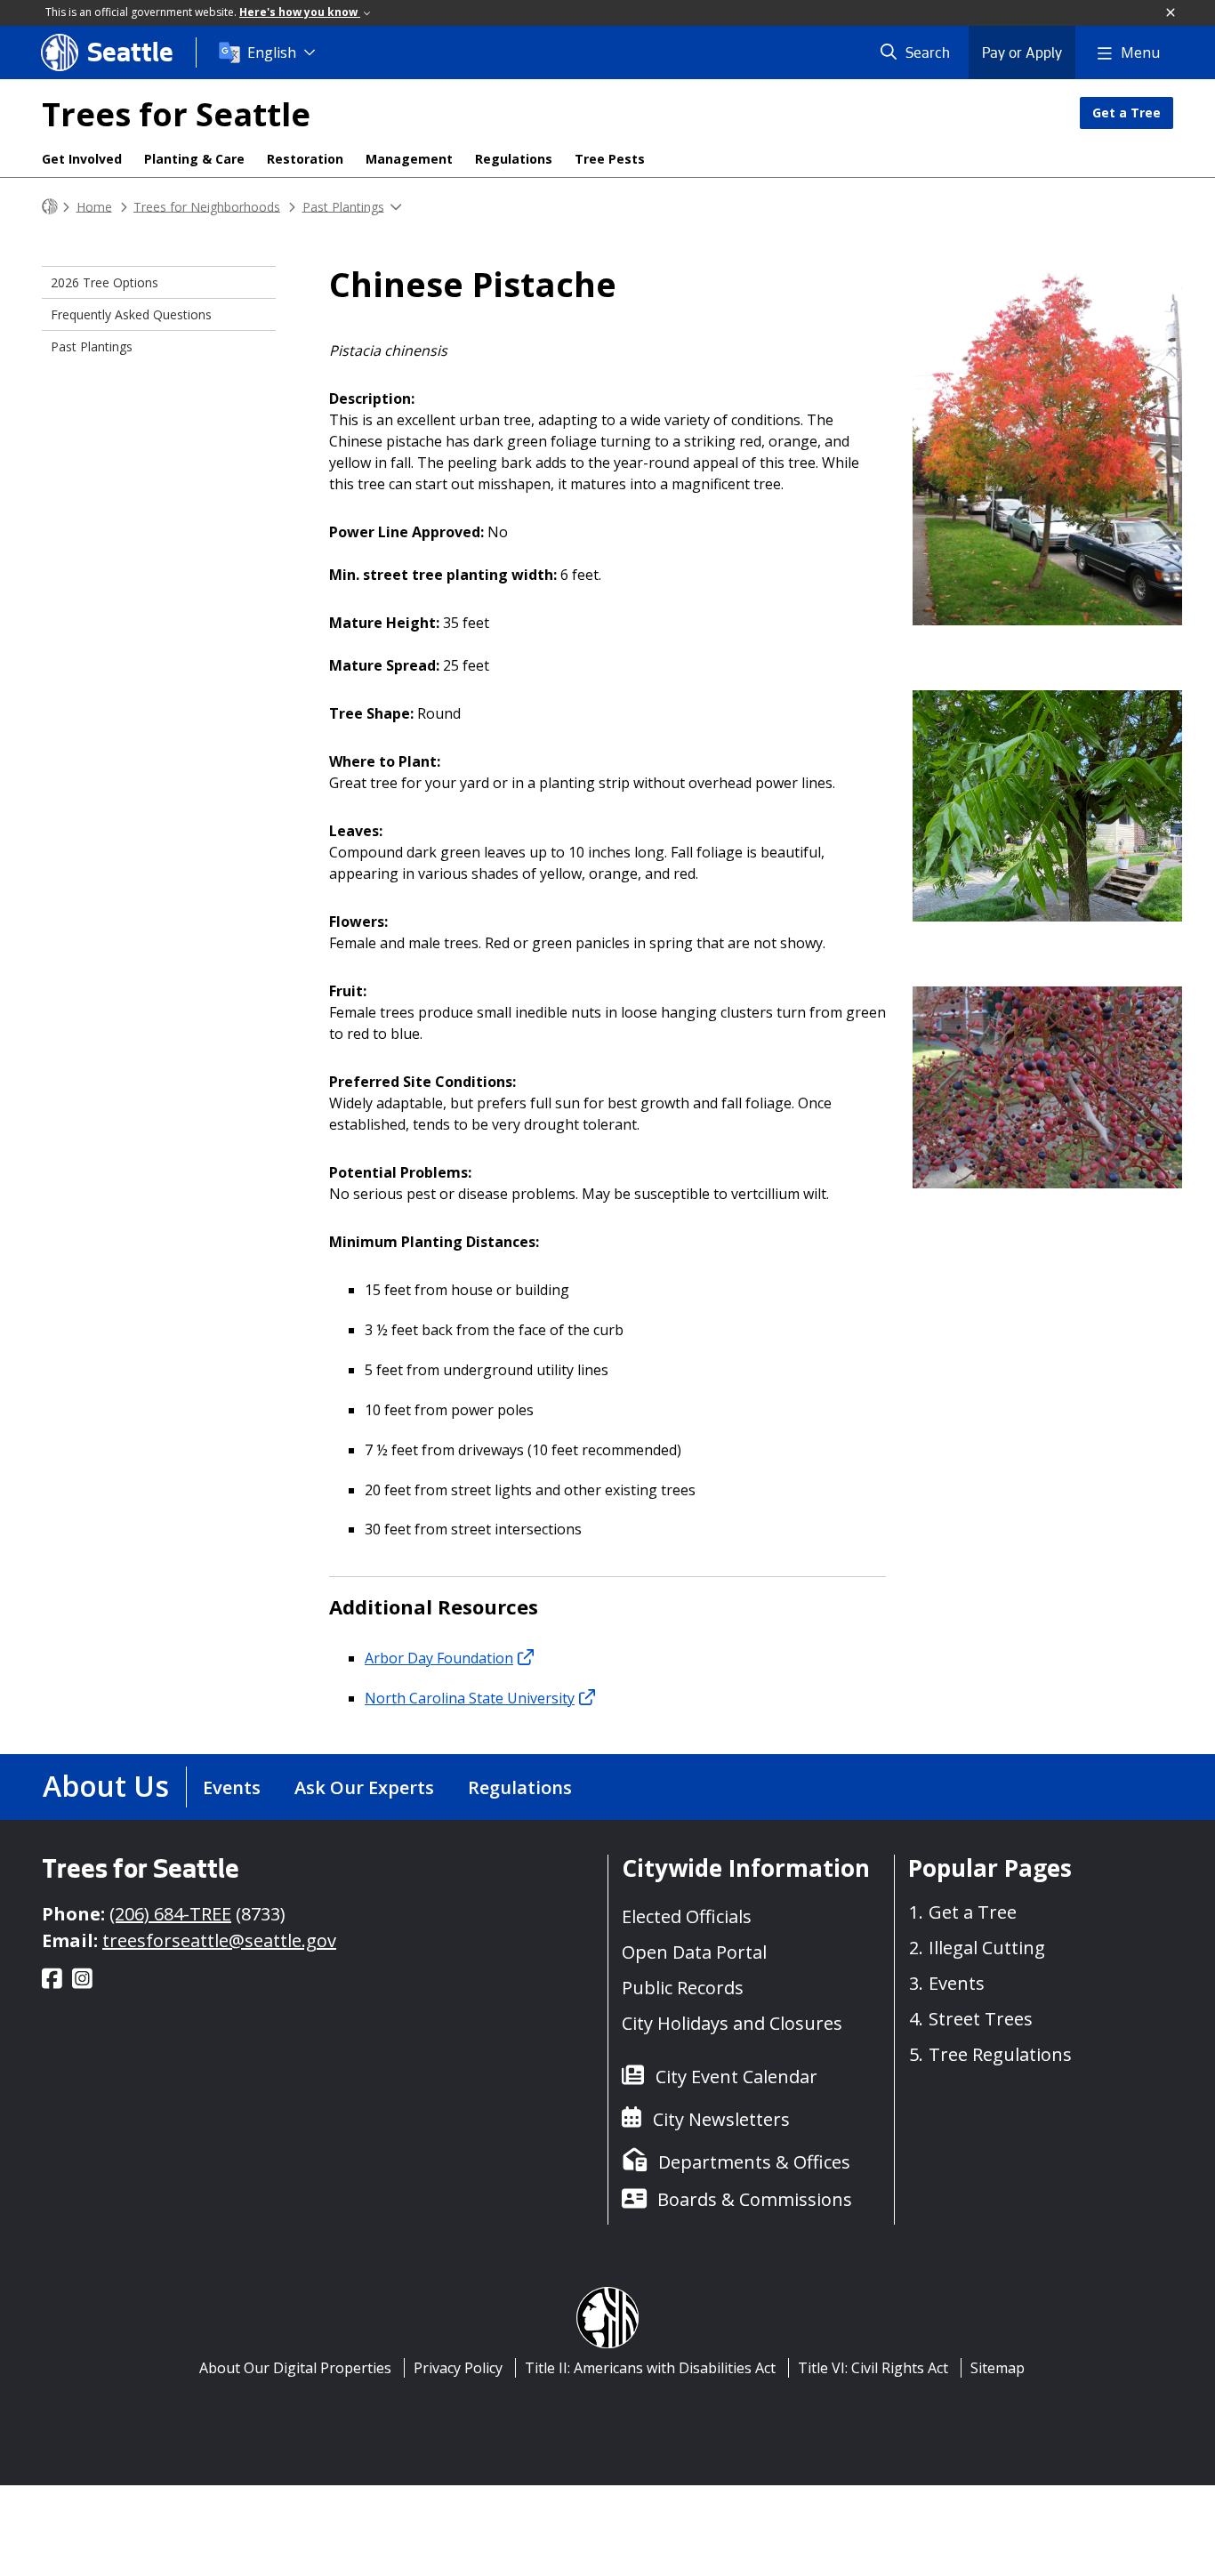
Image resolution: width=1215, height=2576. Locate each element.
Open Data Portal (694, 1952)
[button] (1171, 13)
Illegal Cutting (987, 1948)
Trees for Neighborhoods (207, 206)
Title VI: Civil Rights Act (873, 2368)
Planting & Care (194, 159)
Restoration (305, 159)
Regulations (514, 159)
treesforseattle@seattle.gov (219, 1940)
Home (94, 206)
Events (232, 1787)
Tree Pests (610, 159)
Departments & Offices (754, 2162)
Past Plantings (343, 206)
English (272, 52)
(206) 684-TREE (170, 1914)
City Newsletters (721, 2119)
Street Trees (981, 2019)
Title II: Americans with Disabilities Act (650, 2368)
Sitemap (998, 2368)
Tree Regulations (1000, 2054)
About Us (106, 1786)
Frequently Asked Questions (131, 314)
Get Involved (82, 159)
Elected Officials (687, 1916)
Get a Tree (1126, 113)
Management (409, 159)
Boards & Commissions (755, 2199)
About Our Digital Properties (295, 2368)
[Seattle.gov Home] (50, 207)
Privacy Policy (458, 2368)
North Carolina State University (470, 1698)
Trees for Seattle (176, 114)
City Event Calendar (736, 2077)
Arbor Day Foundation (439, 1658)
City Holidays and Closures (732, 2023)
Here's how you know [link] (300, 12)
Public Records (683, 1988)
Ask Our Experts (364, 1787)
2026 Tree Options (105, 282)
